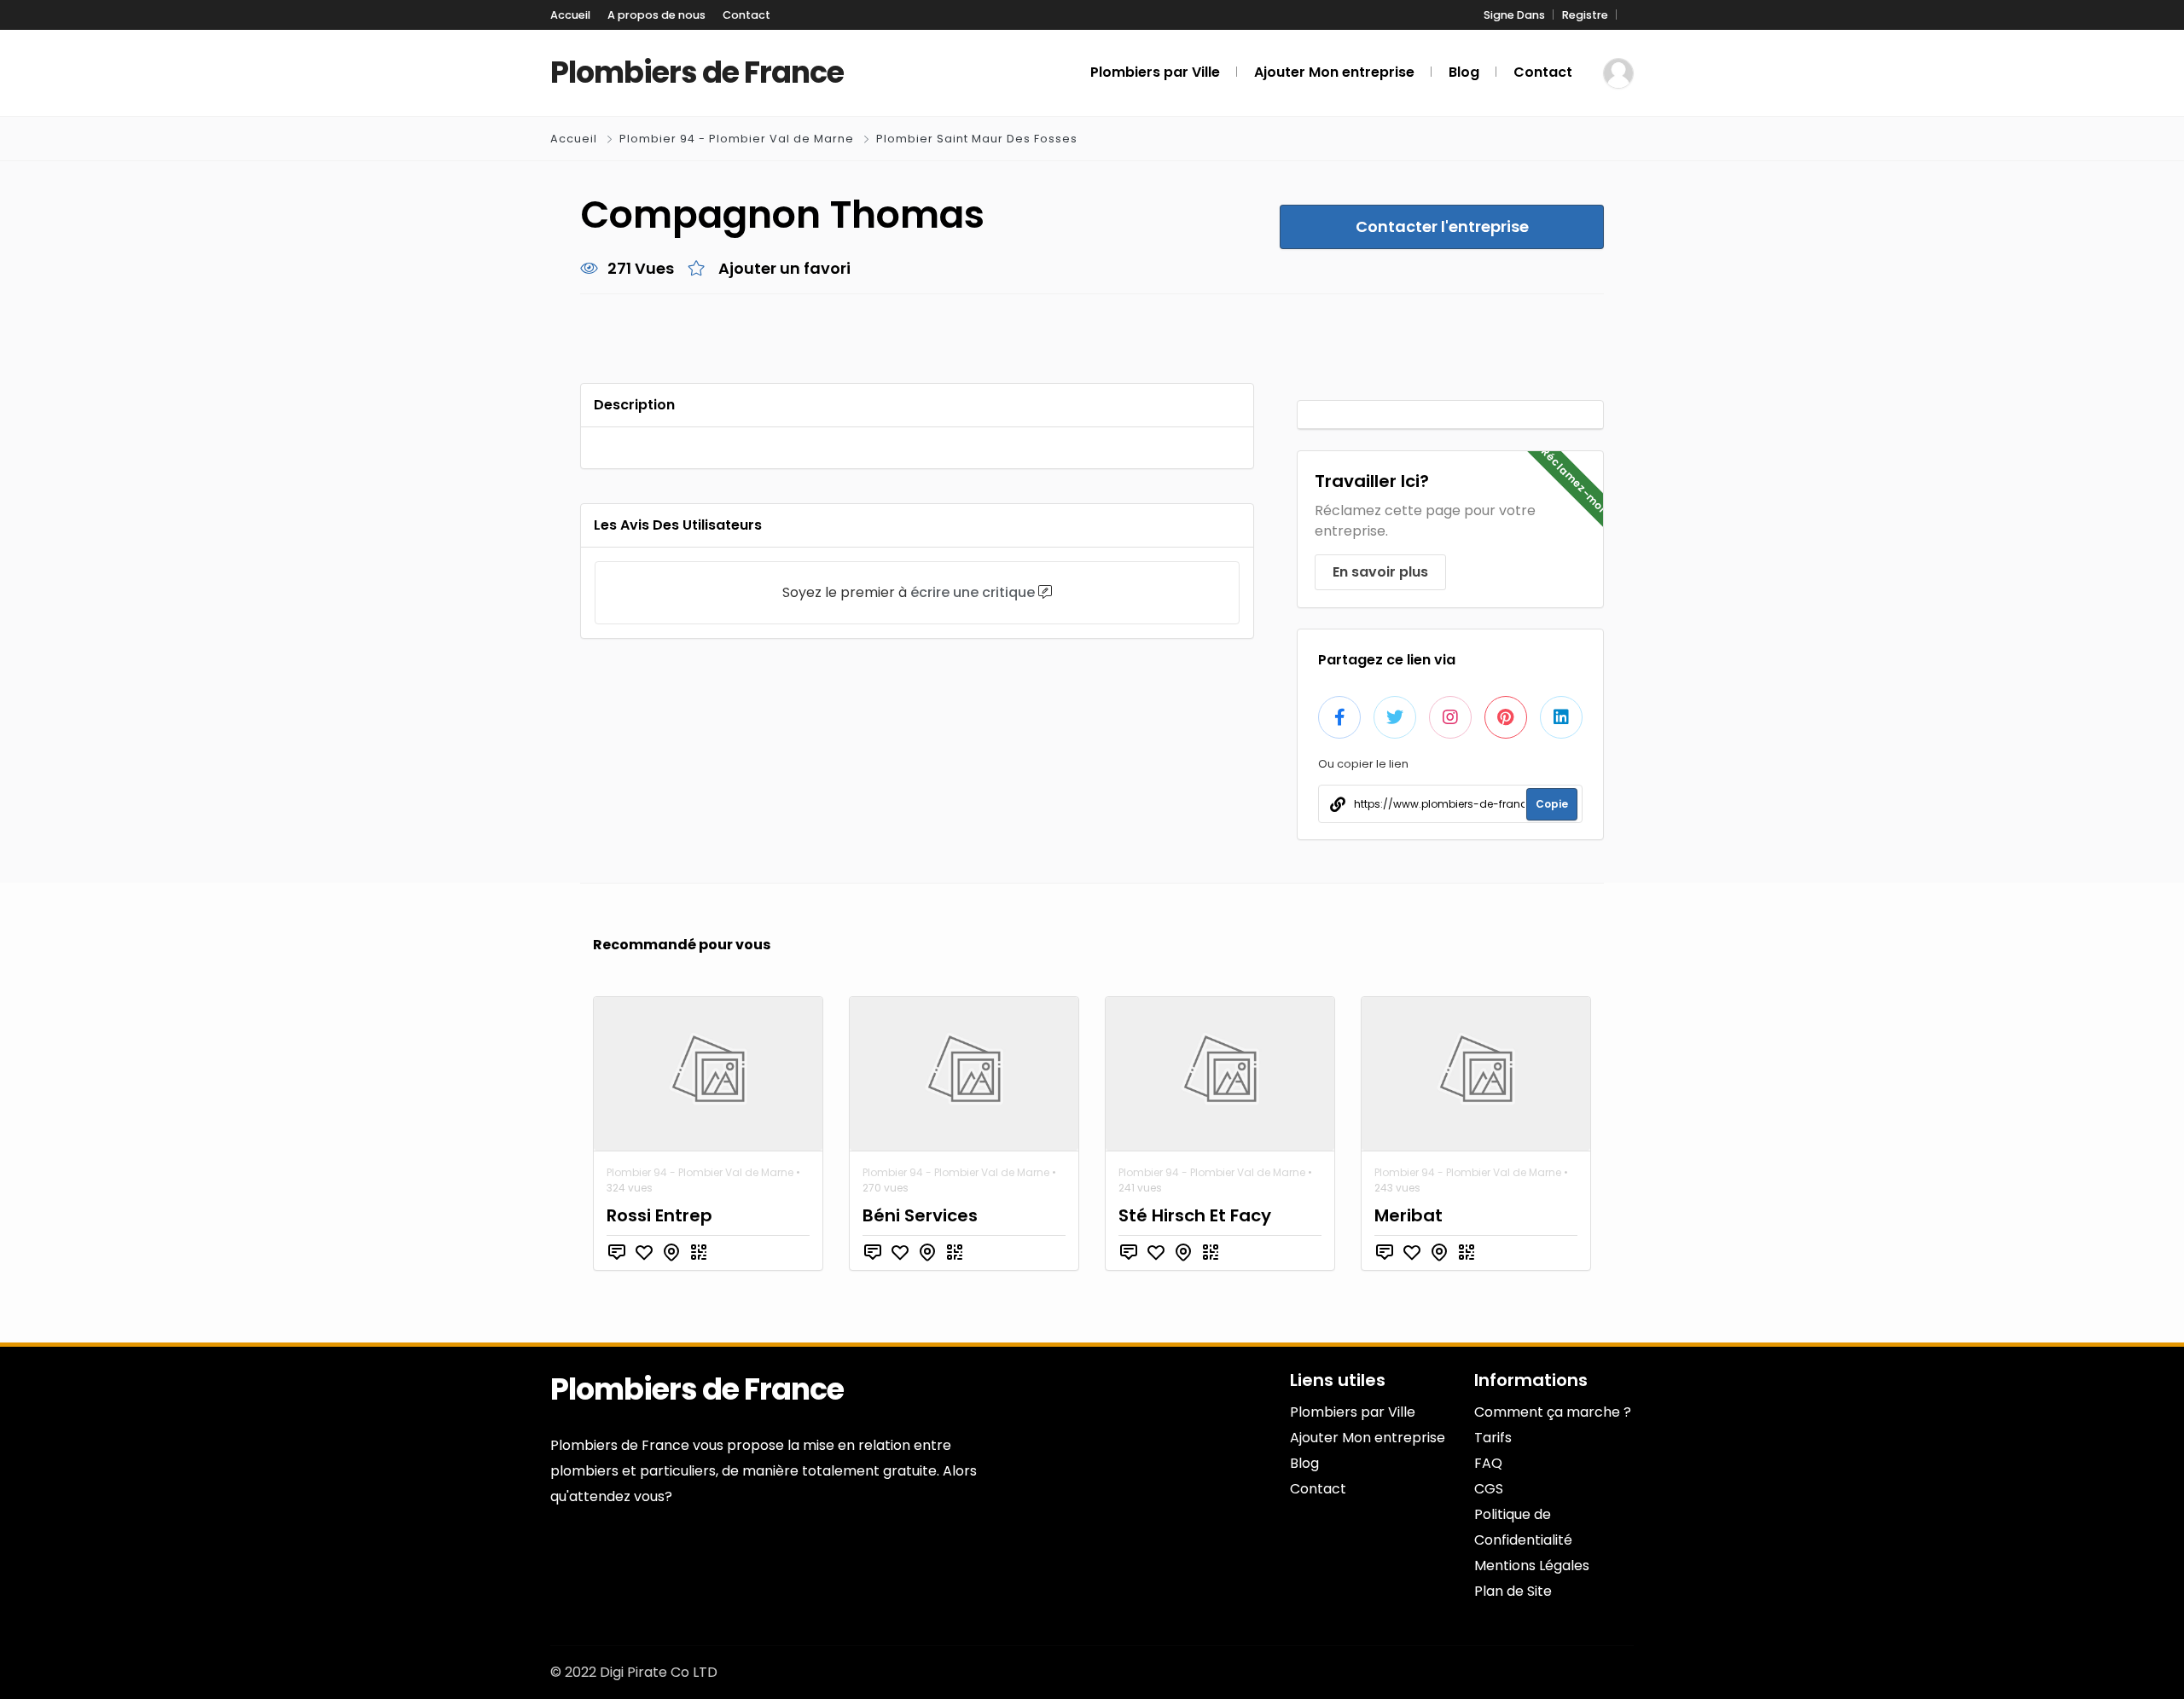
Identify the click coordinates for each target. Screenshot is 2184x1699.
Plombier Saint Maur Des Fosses (977, 139)
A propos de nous (656, 15)
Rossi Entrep (659, 1215)
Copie (1552, 804)
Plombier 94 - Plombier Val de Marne (737, 139)
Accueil (570, 15)
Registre (1585, 15)
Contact (746, 15)
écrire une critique (973, 592)
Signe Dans (1514, 15)
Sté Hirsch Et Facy (1195, 1215)
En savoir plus (1380, 572)
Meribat (1409, 1215)
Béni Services (920, 1215)
